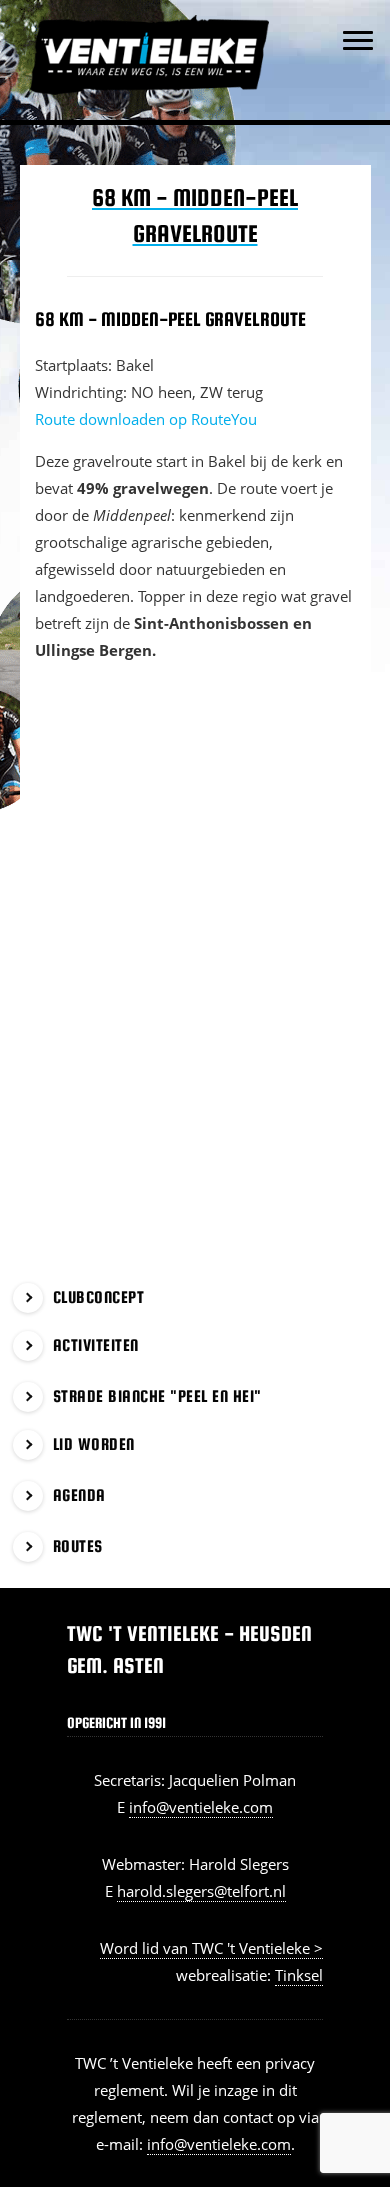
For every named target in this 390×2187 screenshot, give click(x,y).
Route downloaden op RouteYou (146, 419)
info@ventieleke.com (201, 1807)
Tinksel (299, 1975)
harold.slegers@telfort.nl (201, 1891)
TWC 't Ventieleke (172, 19)
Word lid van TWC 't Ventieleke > (211, 1948)
